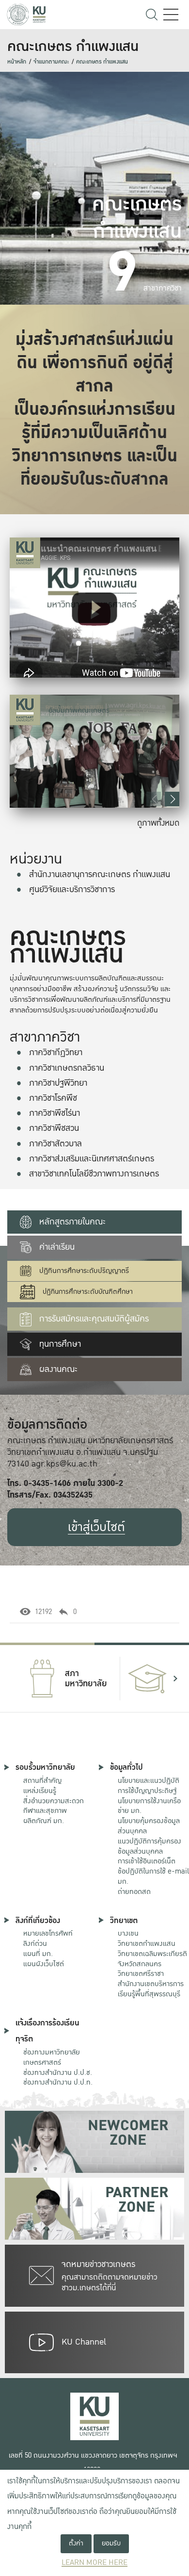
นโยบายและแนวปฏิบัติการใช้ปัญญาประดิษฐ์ (149, 1785)
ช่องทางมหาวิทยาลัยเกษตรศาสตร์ (52, 2057)
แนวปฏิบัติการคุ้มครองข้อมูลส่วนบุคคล (150, 1846)
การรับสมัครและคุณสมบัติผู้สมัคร (94, 1319)
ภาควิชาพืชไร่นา (55, 1113)
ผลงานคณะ (58, 1369)
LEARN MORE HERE (94, 2563)
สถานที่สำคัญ (42, 1780)
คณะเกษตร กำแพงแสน (102, 62)
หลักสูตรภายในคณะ (72, 1222)
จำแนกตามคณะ (51, 62)
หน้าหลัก (17, 62)
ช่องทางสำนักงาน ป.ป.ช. (58, 2072)
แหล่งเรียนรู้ (40, 1791)
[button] (172, 799)
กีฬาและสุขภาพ (45, 1810)
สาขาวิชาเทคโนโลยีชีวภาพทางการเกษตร (94, 1174)
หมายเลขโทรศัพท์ (48, 1933)
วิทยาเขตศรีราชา (141, 1973)
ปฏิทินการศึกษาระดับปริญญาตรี (84, 1271)
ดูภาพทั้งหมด (158, 823)
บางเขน (128, 1933)
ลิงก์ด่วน (35, 1943)
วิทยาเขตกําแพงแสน (147, 1943)
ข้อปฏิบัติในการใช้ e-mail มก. (153, 1876)
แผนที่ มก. (38, 1954)
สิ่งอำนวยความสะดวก (54, 1801)
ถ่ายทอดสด (134, 1891)
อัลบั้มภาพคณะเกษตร (79, 710)
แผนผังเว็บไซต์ (44, 1964)
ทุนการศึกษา (60, 1344)
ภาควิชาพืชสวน (54, 1128)
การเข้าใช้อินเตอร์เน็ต (147, 1861)
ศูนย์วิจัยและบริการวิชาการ (72, 889)
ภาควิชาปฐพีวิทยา (58, 1083)
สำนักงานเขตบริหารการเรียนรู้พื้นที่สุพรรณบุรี (151, 1989)
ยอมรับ (111, 2543)
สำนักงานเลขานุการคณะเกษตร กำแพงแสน (100, 874)
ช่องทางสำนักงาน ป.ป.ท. (58, 2082)
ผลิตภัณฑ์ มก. (44, 1821)
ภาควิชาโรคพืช (53, 1098)
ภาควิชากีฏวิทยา (56, 1052)
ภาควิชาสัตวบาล (55, 1144)
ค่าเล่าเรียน (57, 1247)
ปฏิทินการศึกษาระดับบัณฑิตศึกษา (88, 1292)
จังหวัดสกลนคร (152, 1959)
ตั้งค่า (76, 2543)
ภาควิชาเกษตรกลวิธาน (67, 1068)
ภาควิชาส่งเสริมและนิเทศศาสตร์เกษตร (92, 1159)
